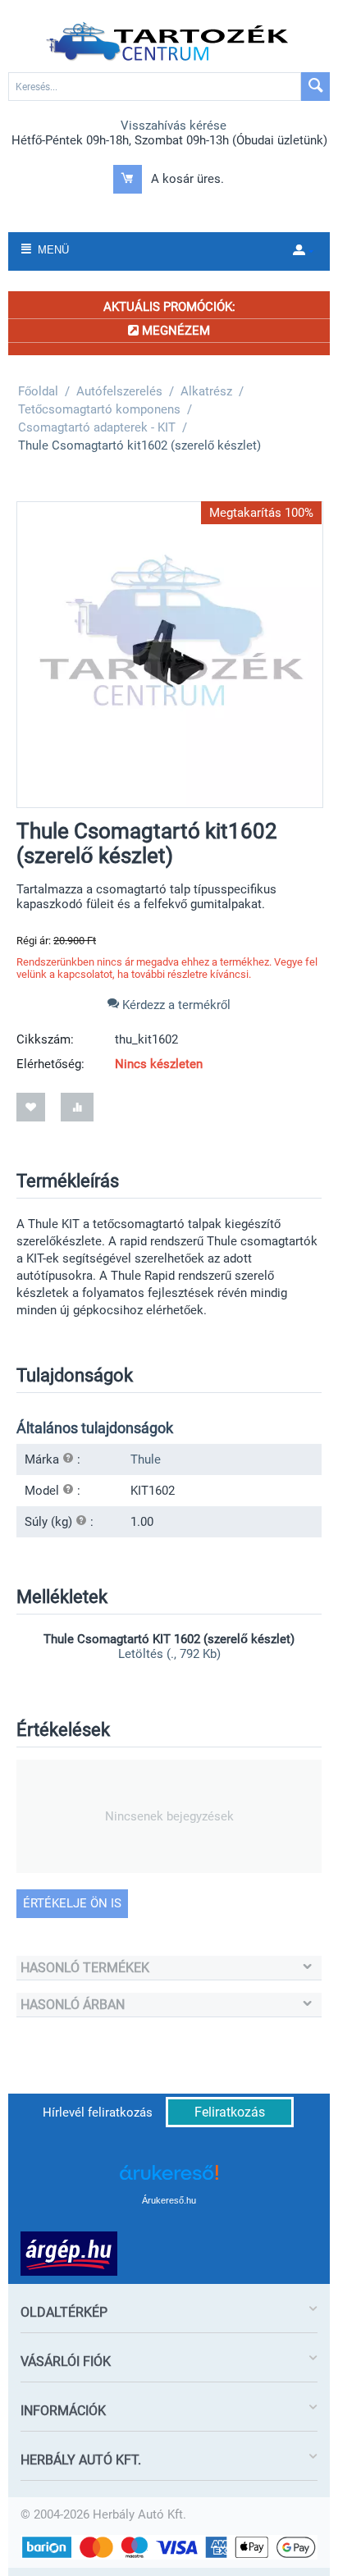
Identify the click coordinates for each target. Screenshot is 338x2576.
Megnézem (174, 331)
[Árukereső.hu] (169, 2179)
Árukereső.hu (169, 2200)
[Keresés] (315, 87)
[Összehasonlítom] (77, 1107)
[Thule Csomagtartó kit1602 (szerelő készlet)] (170, 655)
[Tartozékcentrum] (169, 42)
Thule (146, 1459)
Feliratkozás (230, 2112)
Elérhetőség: (50, 1064)
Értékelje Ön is (72, 1903)
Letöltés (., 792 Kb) (169, 1654)
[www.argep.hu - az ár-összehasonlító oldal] (69, 2253)
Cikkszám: (45, 1039)
